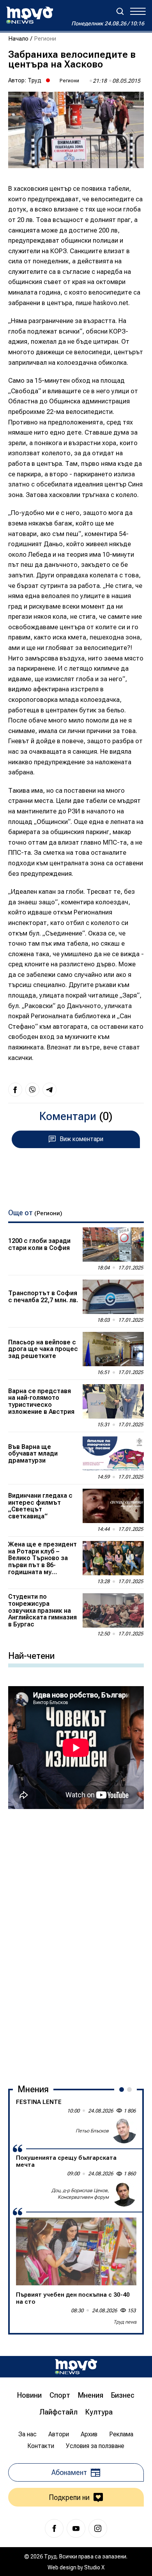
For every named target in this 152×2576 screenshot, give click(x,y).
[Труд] (76, 2367)
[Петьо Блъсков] (124, 2131)
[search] (120, 11)
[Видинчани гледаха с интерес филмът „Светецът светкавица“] (113, 1506)
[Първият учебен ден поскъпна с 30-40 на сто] (76, 2251)
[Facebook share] (15, 1090)
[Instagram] (98, 2528)
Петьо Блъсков (92, 2131)
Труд (34, 80)
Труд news (125, 2322)
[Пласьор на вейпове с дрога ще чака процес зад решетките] (113, 1349)
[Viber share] (32, 1090)
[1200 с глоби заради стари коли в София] (113, 1245)
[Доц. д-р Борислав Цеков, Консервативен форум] (124, 2194)
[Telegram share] (49, 1090)
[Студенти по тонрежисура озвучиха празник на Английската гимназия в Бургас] (113, 1610)
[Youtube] (76, 2528)
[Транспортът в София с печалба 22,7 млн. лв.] (113, 1297)
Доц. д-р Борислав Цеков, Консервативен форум (80, 2194)
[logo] (30, 15)
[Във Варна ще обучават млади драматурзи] (113, 1454)
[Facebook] (54, 2528)
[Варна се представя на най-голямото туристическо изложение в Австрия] (113, 1401)
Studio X (94, 2567)
